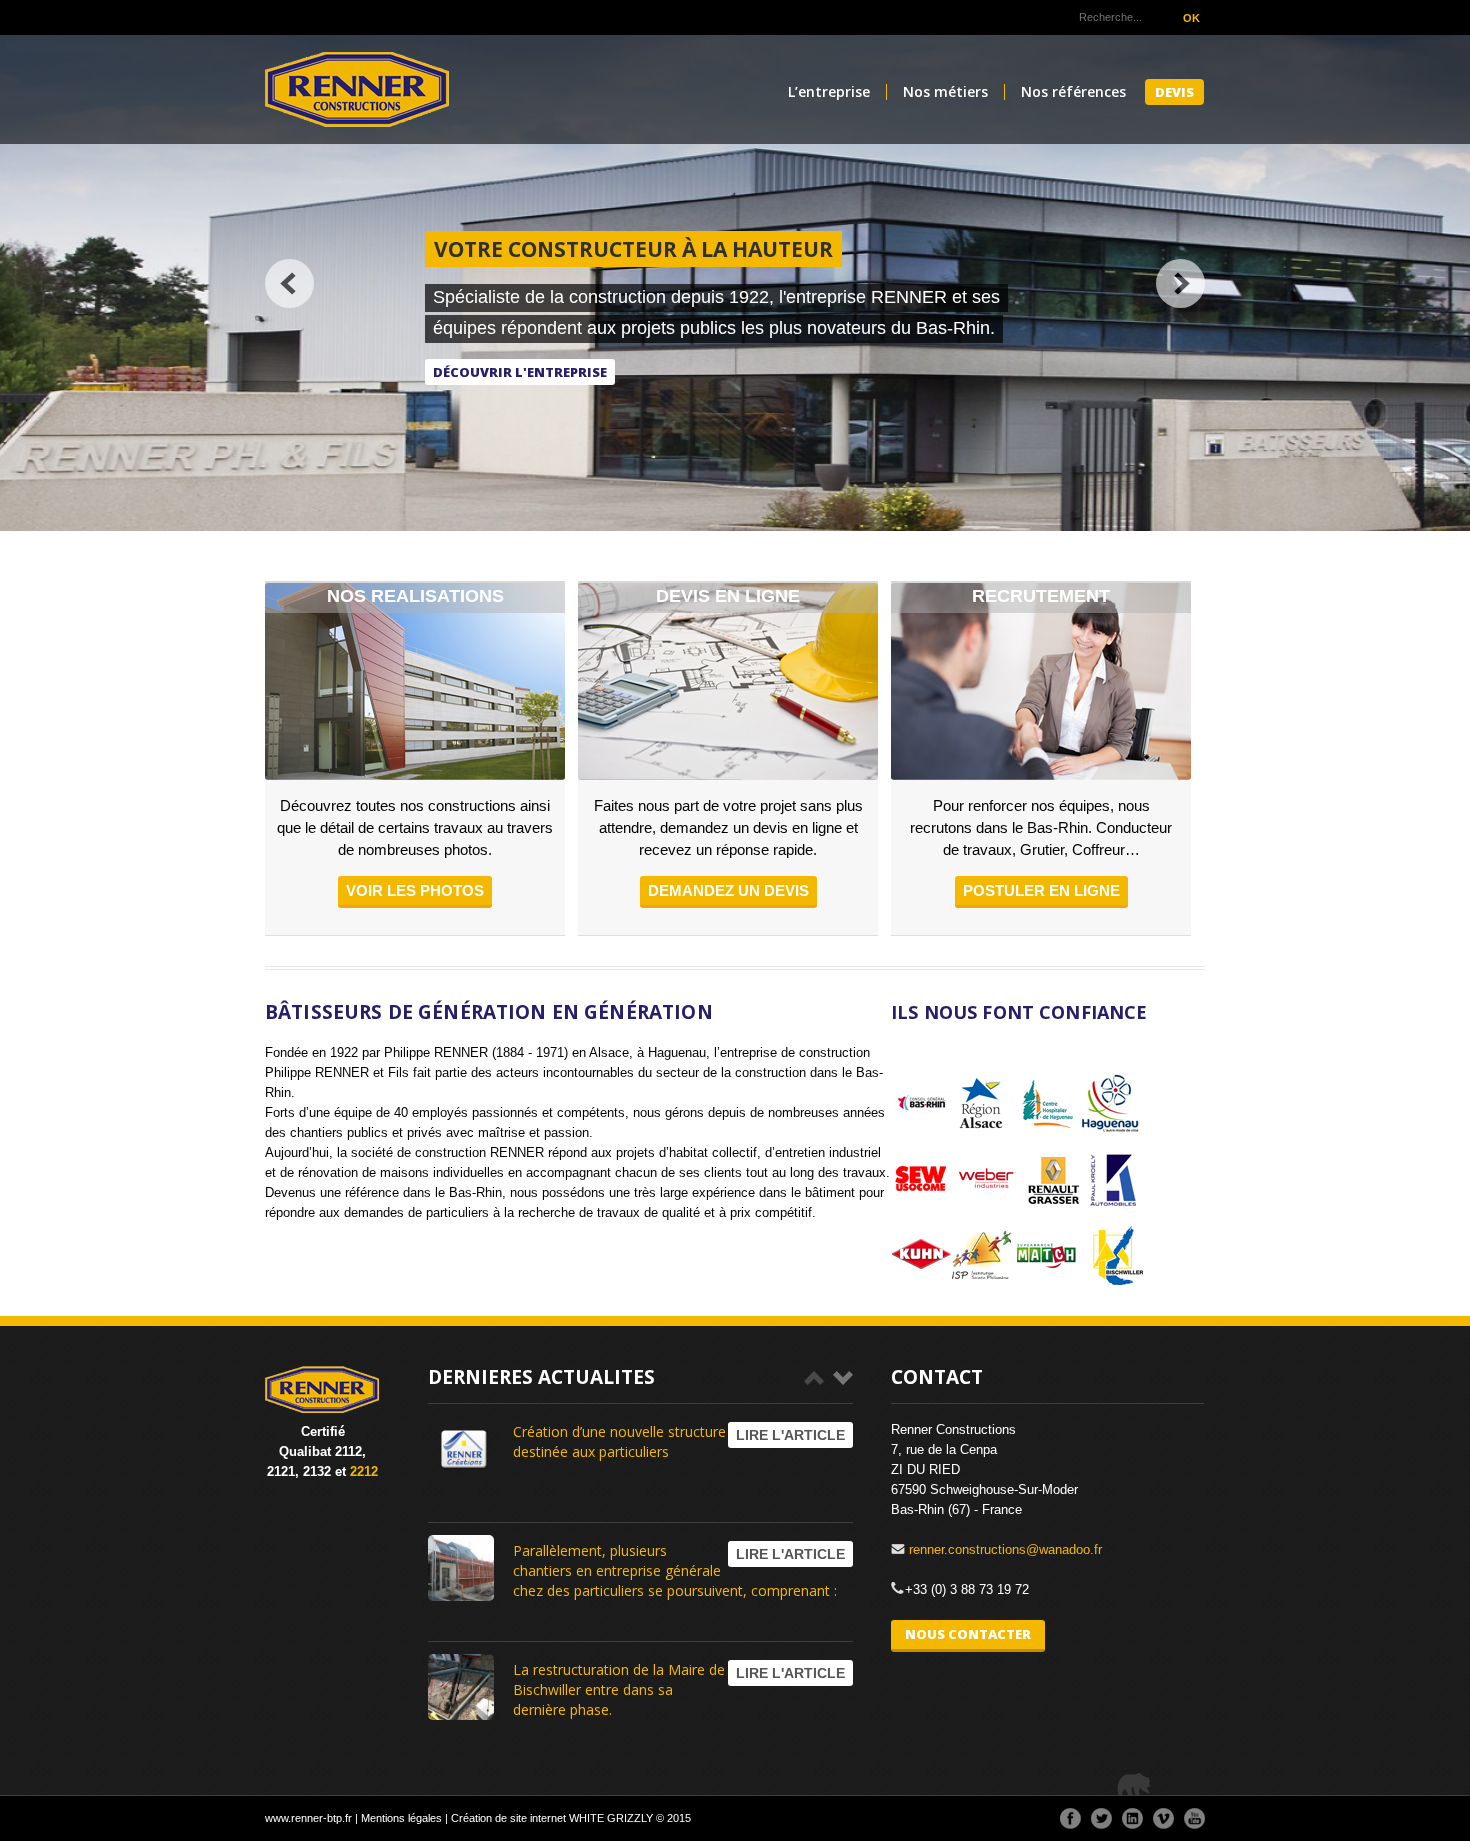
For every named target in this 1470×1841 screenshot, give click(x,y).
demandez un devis (728, 890)
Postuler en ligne (1041, 890)
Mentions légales (401, 1818)
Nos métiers (945, 92)
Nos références (1073, 92)
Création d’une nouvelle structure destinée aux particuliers (619, 1441)
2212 (364, 1471)
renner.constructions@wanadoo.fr (1005, 1549)
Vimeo (1163, 1818)
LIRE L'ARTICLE (790, 1435)
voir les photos (415, 890)
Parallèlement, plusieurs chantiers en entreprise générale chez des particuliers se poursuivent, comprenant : (675, 1570)
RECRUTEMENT (1041, 596)
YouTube (1194, 1818)
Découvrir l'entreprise (520, 372)
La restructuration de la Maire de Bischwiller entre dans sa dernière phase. (619, 1689)
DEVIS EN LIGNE (728, 596)
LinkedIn (1132, 1818)
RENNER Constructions (357, 89)
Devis (1174, 92)
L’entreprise (829, 92)
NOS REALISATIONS (415, 596)
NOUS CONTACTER (968, 1634)
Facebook (1070, 1818)
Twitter (1101, 1818)
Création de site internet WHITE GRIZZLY (552, 1818)
